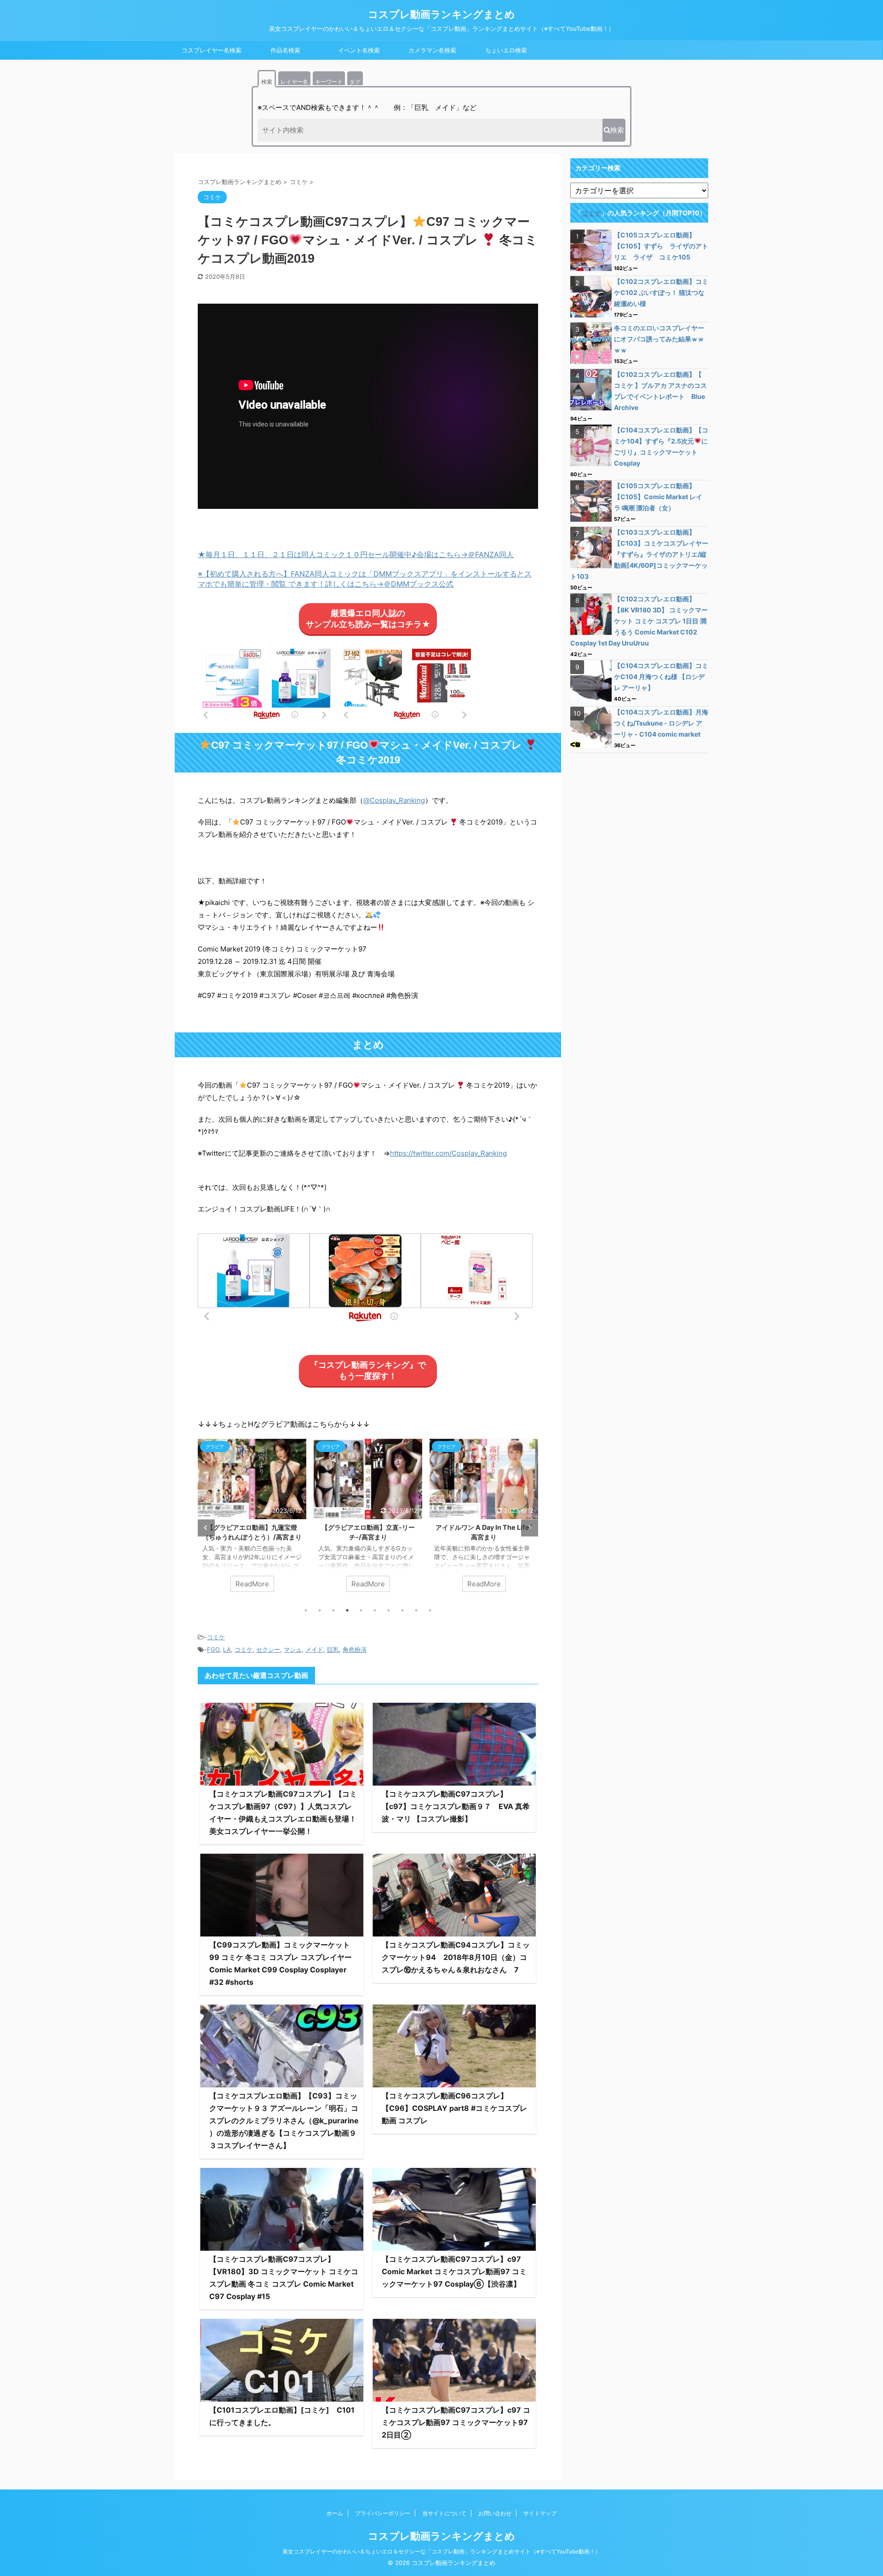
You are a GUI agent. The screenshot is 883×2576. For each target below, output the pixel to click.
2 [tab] (320, 1610)
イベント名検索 (359, 50)
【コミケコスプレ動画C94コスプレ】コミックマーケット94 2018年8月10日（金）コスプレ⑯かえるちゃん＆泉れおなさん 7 (456, 1957)
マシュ (293, 1649)
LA (227, 1649)
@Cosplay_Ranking (394, 800)
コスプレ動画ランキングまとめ (441, 14)
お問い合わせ (495, 2513)
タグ (355, 82)
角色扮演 (355, 1649)
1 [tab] (306, 1610)
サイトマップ (540, 2513)
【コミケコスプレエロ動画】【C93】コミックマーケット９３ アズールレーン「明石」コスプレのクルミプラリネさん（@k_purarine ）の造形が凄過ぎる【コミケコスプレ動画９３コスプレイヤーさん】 (284, 2121)
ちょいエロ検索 (506, 50)
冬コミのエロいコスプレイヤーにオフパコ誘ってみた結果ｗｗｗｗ (659, 339)
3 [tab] (333, 1610)
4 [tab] (347, 1610)
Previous (206, 1528)
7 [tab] (389, 1610)
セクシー (268, 1649)
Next (530, 1528)
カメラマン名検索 (432, 50)
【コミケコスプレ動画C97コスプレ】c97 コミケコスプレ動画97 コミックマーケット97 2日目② (456, 2422)
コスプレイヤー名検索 (212, 50)
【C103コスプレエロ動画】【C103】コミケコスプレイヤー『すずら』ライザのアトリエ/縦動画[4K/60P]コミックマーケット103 (639, 554)
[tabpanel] (252, 1520)
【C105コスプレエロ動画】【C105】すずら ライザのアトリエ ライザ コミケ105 (661, 246)
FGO (213, 1649)
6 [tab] (375, 1610)
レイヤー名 (294, 82)
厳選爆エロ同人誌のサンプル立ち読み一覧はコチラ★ (368, 619)
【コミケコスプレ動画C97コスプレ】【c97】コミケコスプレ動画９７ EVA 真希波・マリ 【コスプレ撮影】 (456, 1806)
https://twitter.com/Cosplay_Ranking (448, 1153)
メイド (314, 1649)
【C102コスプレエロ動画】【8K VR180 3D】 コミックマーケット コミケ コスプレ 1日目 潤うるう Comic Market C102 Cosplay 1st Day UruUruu (639, 621)
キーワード (329, 82)
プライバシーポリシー (383, 2513)
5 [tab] (361, 1610)
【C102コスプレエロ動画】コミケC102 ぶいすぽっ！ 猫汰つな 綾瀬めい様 (662, 292)
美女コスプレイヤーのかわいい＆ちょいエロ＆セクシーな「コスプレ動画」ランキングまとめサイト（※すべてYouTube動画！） (441, 2551)
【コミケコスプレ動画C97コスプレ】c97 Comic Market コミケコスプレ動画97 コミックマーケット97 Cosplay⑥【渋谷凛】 (454, 2271)
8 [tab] (402, 1610)
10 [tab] (430, 1610)
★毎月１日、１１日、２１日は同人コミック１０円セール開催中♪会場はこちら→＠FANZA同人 (356, 554)
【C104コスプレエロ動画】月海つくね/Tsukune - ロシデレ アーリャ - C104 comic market (661, 723)
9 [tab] (416, 1610)
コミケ (216, 1637)
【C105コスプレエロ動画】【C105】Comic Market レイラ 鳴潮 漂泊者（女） (658, 497)
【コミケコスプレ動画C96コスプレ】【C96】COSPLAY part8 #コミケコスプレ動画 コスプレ (454, 2108)
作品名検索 (285, 50)
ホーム (335, 2513)
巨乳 (333, 1649)
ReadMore (252, 1584)
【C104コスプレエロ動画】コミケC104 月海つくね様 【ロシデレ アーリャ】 (661, 677)
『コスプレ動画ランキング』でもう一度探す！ (368, 1370)
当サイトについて (444, 2513)
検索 (267, 82)
